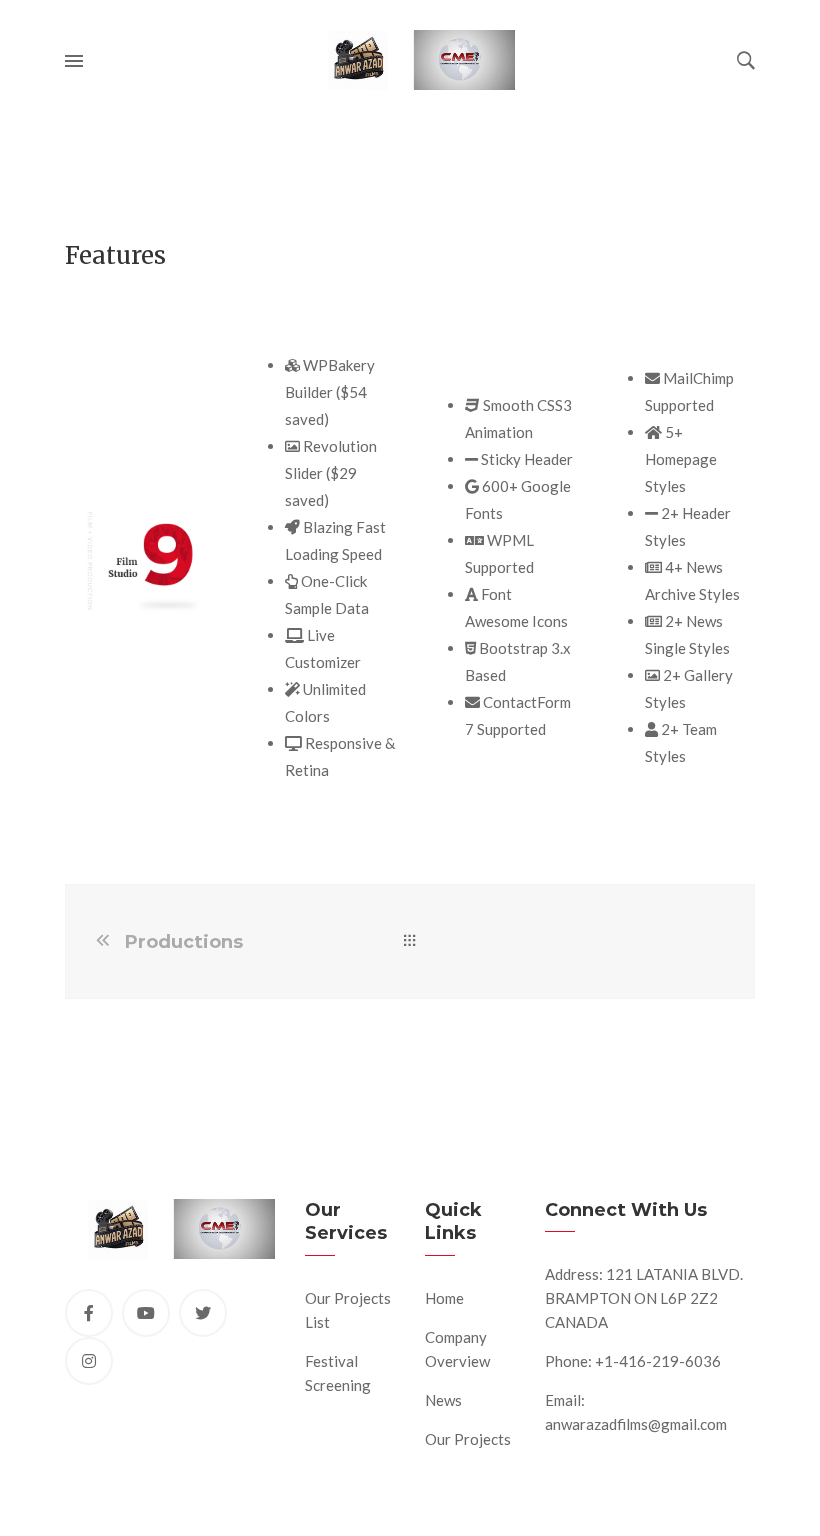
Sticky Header (525, 459)
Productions (184, 942)
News (443, 1400)
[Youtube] (146, 1313)
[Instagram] (89, 1361)
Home (444, 1298)
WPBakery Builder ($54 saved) (330, 392)
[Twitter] (203, 1313)
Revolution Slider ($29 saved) (331, 473)
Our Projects (468, 1439)
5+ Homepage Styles (681, 459)
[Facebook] (89, 1313)
